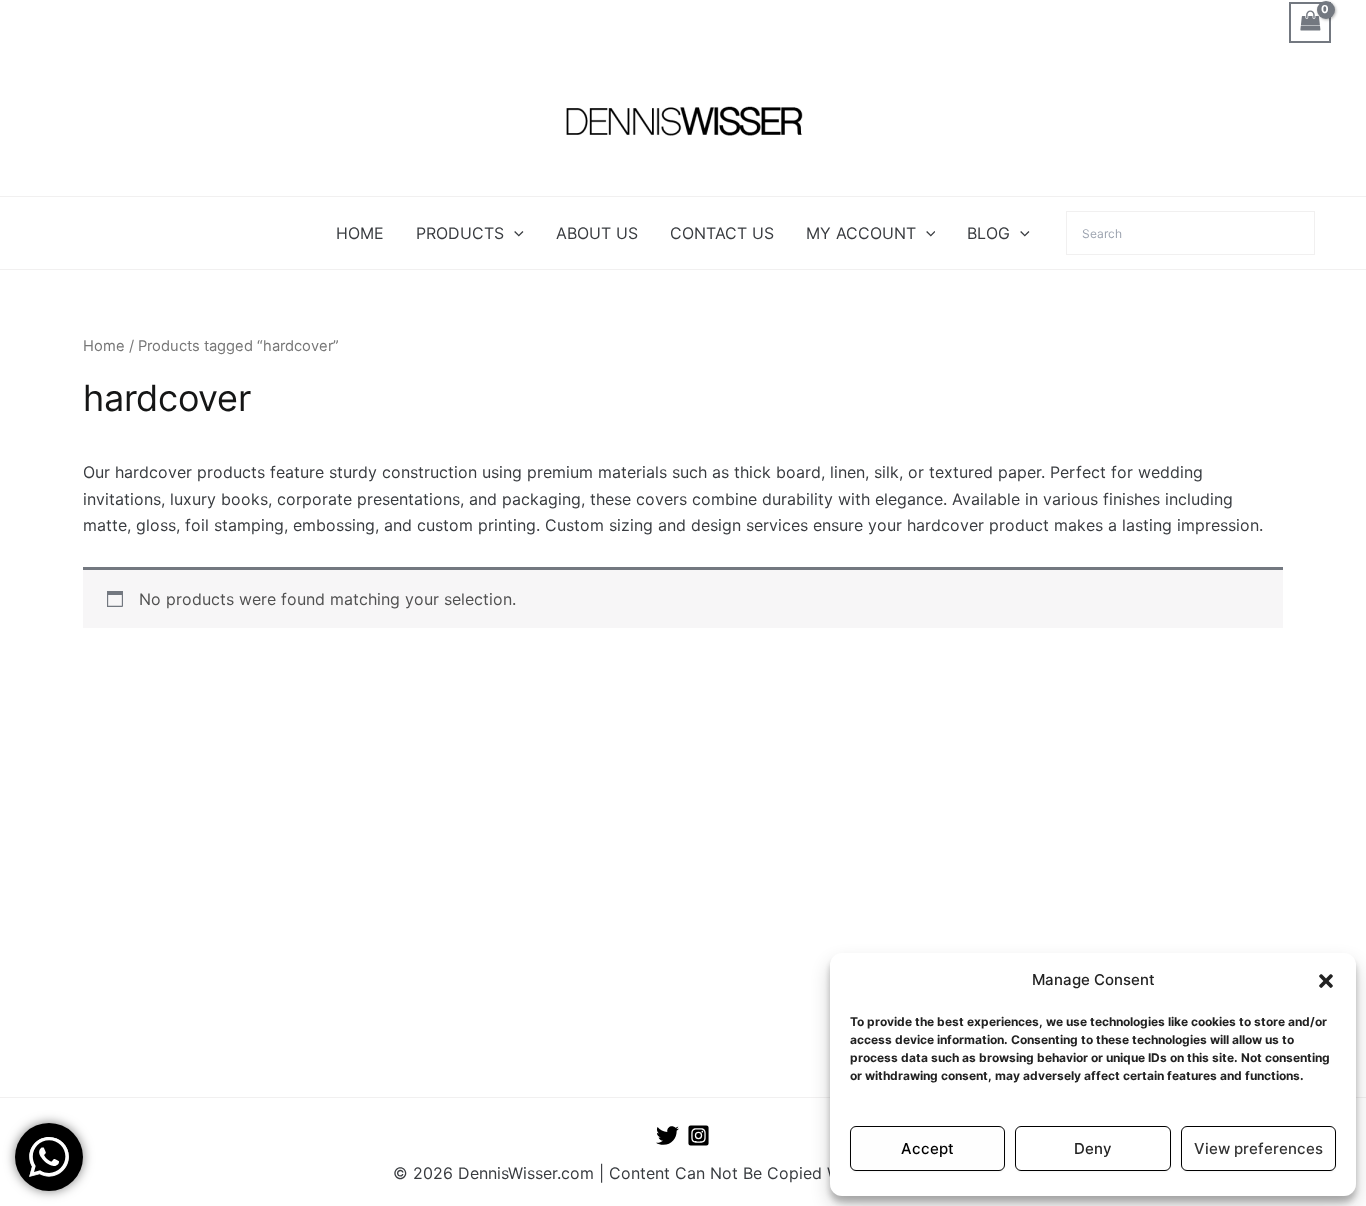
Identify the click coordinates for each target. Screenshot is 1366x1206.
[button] (1326, 981)
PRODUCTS (460, 233)
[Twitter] (667, 1135)
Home (104, 346)
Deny (1093, 1148)
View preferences (1258, 1148)
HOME (360, 233)
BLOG (988, 233)
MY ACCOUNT (861, 233)
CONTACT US (722, 233)
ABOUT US (597, 233)
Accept (927, 1148)
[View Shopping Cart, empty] (1310, 22)
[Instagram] (698, 1135)
